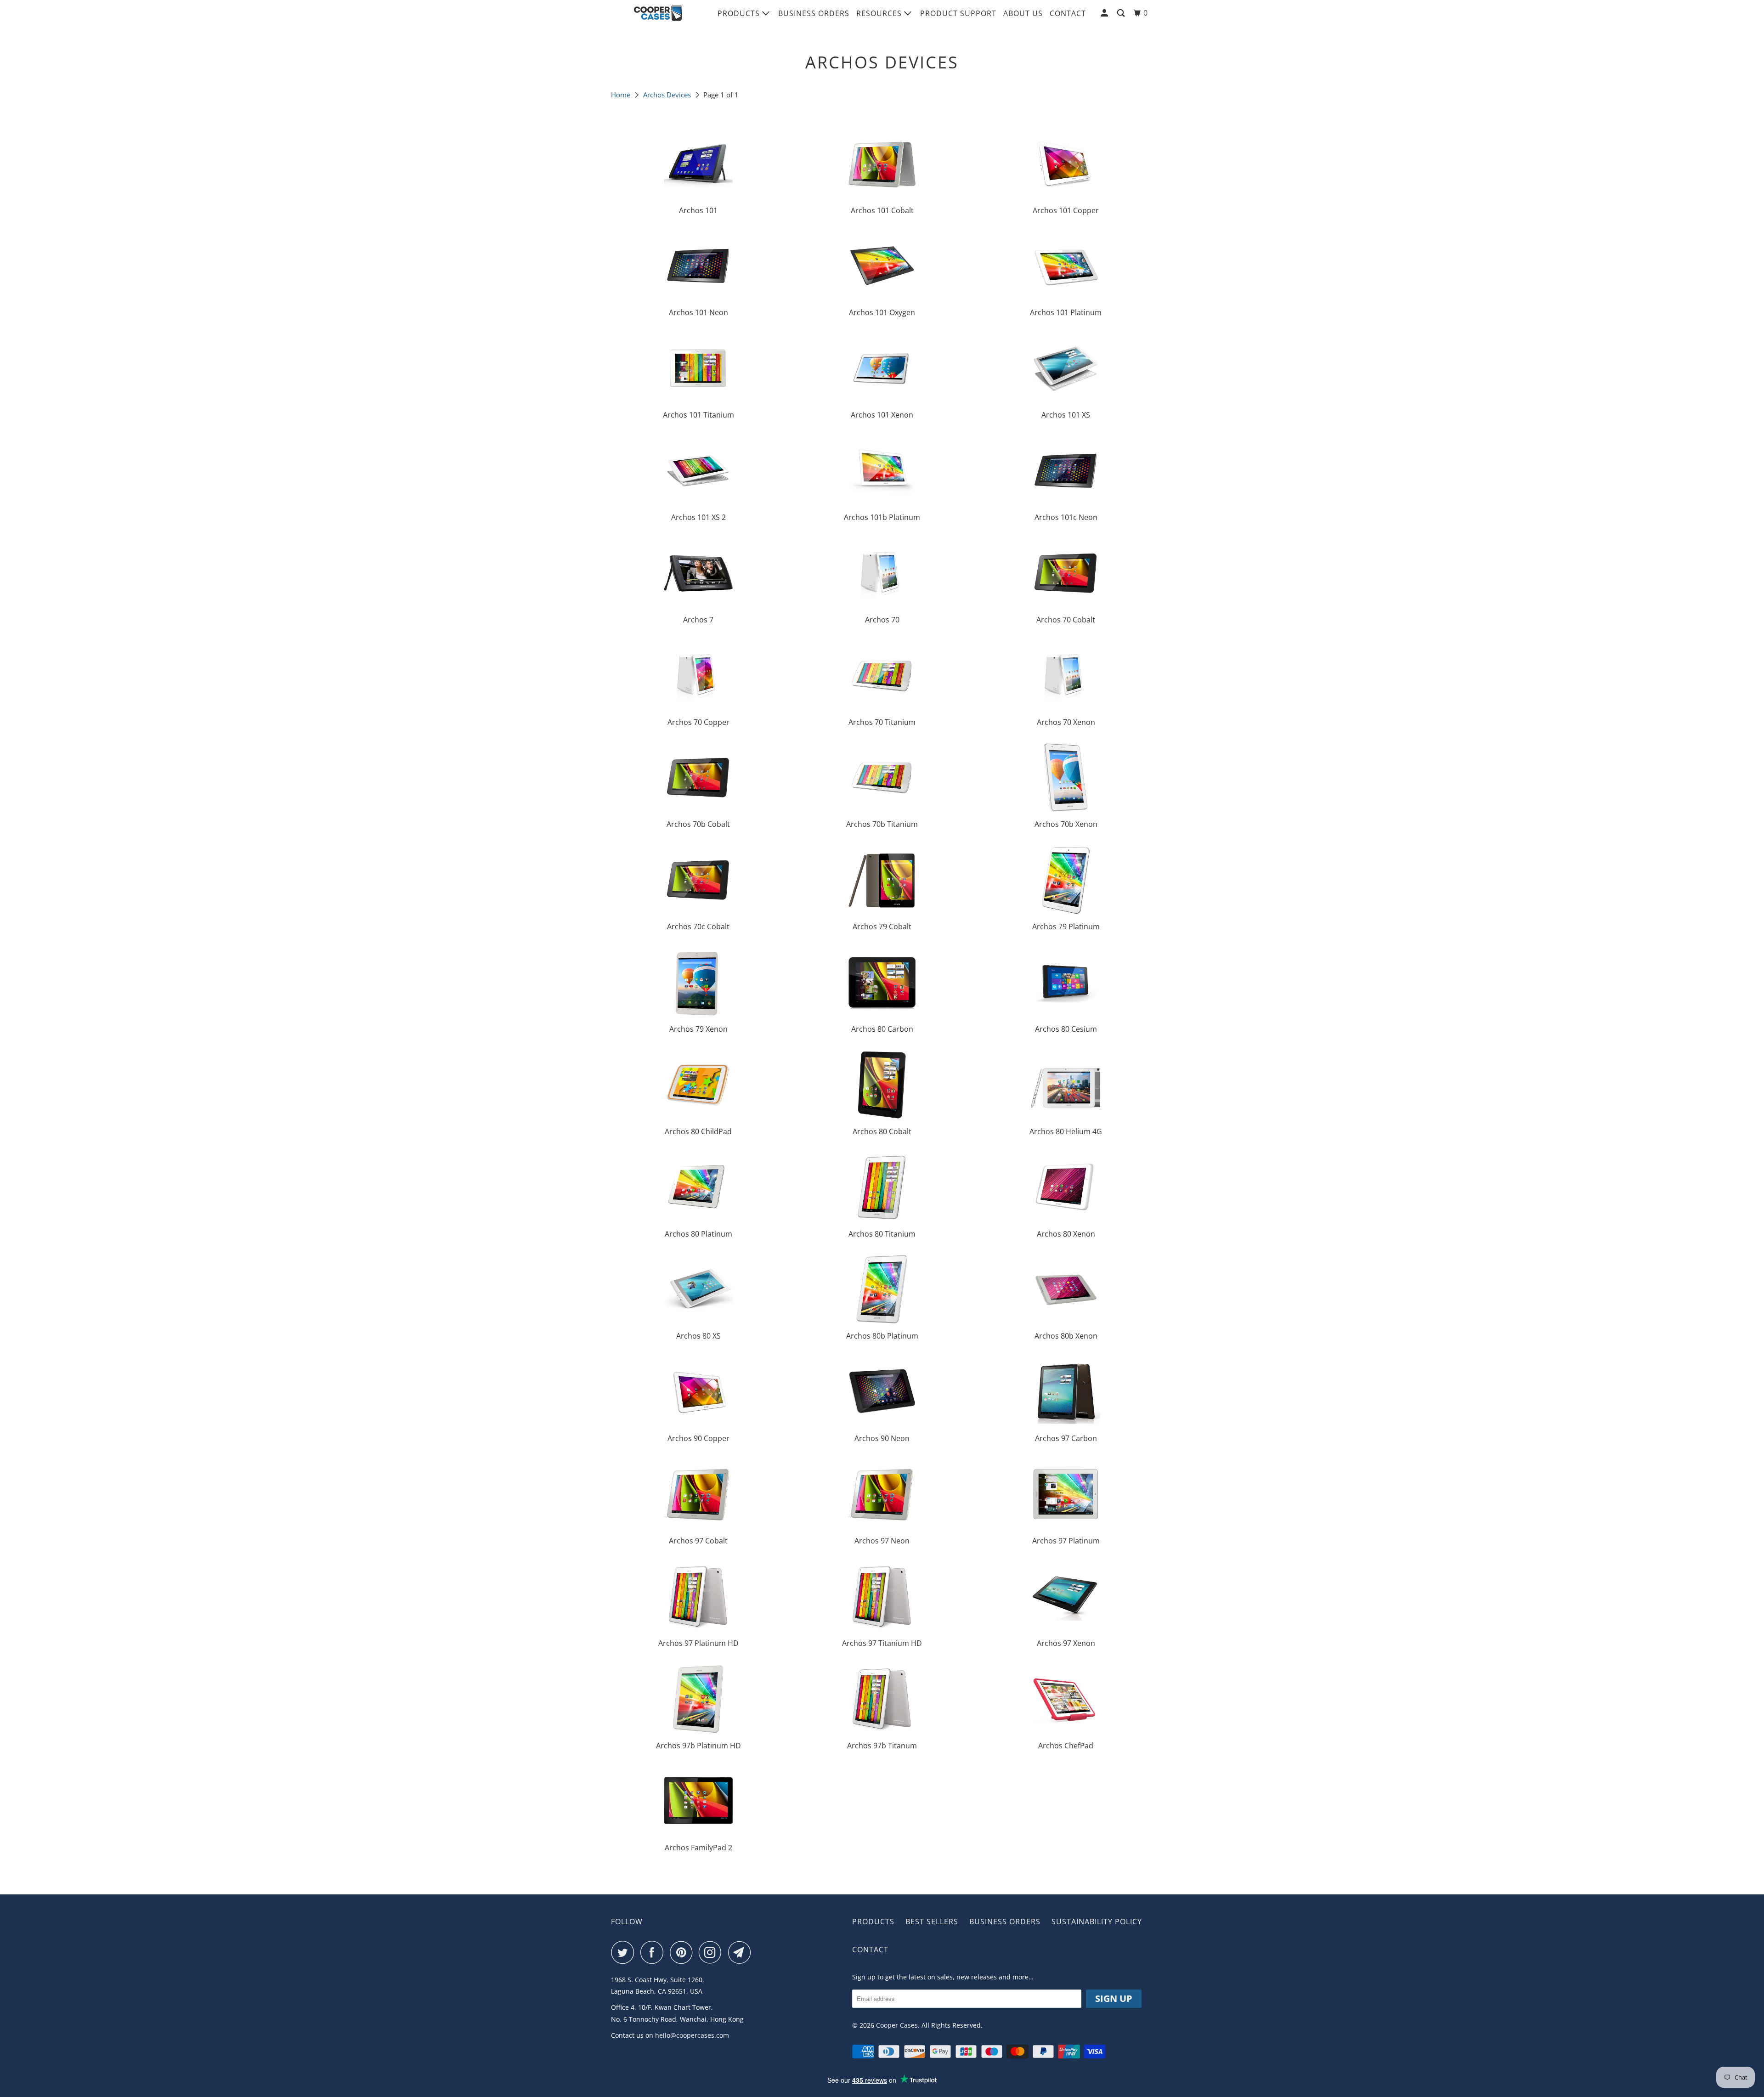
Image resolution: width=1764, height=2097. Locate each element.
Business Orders (814, 13)
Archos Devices (667, 95)
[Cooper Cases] (658, 13)
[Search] (1122, 13)
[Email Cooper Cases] (742, 1952)
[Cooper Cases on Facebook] (654, 1952)
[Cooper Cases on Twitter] (625, 1952)
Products (740, 13)
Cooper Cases (897, 2025)
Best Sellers (932, 1922)
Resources (880, 13)
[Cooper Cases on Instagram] (712, 1952)
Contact (1068, 13)
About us (1023, 13)
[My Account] (1105, 13)
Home (621, 95)
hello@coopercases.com (692, 2035)
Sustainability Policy (1097, 1922)
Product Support (958, 13)
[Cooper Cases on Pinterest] (683, 1952)
